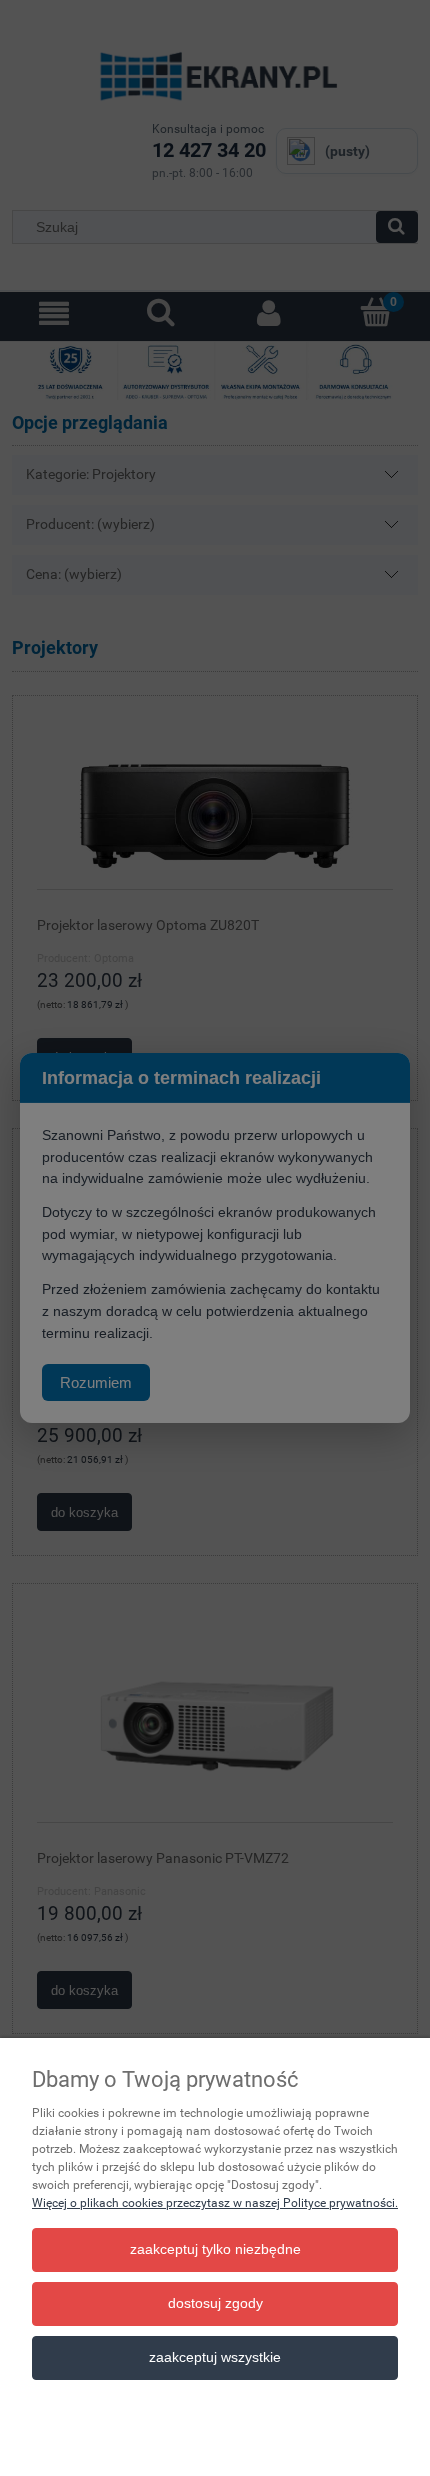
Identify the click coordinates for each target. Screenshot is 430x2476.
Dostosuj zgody (215, 2303)
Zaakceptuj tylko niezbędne (215, 2249)
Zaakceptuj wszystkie (215, 2357)
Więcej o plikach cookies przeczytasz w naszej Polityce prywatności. (215, 2203)
